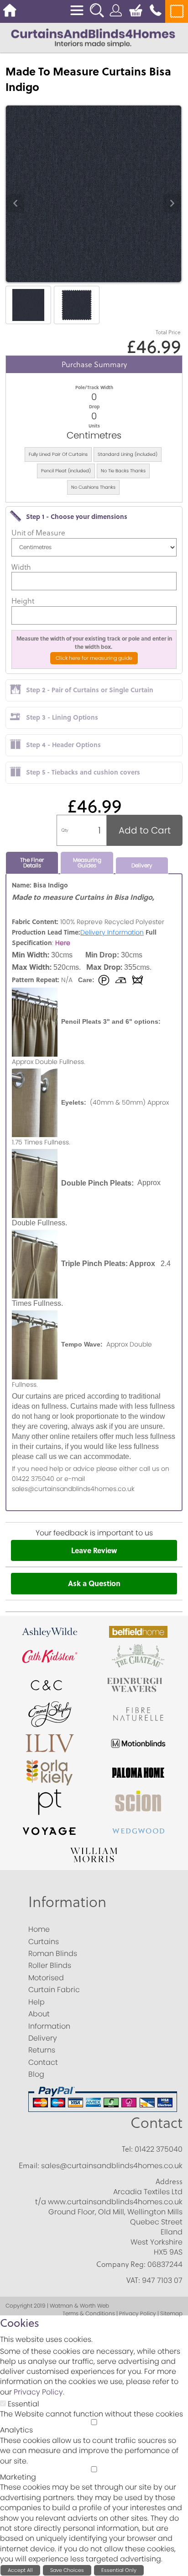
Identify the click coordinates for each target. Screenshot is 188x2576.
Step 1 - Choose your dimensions (77, 516)
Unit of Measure (38, 533)
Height (23, 601)
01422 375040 (159, 2149)
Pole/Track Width (94, 387)
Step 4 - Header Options (63, 744)
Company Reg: (121, 2264)
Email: (29, 2165)
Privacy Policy (38, 2392)
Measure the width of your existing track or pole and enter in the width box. (94, 642)
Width (21, 567)
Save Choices (67, 2570)
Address (169, 2181)
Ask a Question (94, 1583)
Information (67, 1902)
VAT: (133, 2280)
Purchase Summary (94, 364)
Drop (94, 406)
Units (94, 426)
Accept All (20, 2570)
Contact (157, 2123)
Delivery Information (112, 932)
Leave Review (94, 1550)
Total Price (168, 332)
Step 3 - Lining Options (62, 717)
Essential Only (119, 2570)
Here (63, 943)
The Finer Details (32, 863)
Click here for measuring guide (94, 658)
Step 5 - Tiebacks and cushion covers (83, 772)
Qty (65, 830)
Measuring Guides (87, 863)
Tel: (127, 2149)
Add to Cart (145, 830)
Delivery (142, 865)
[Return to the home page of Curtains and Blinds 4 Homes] (93, 37)
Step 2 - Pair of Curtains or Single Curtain (90, 689)
